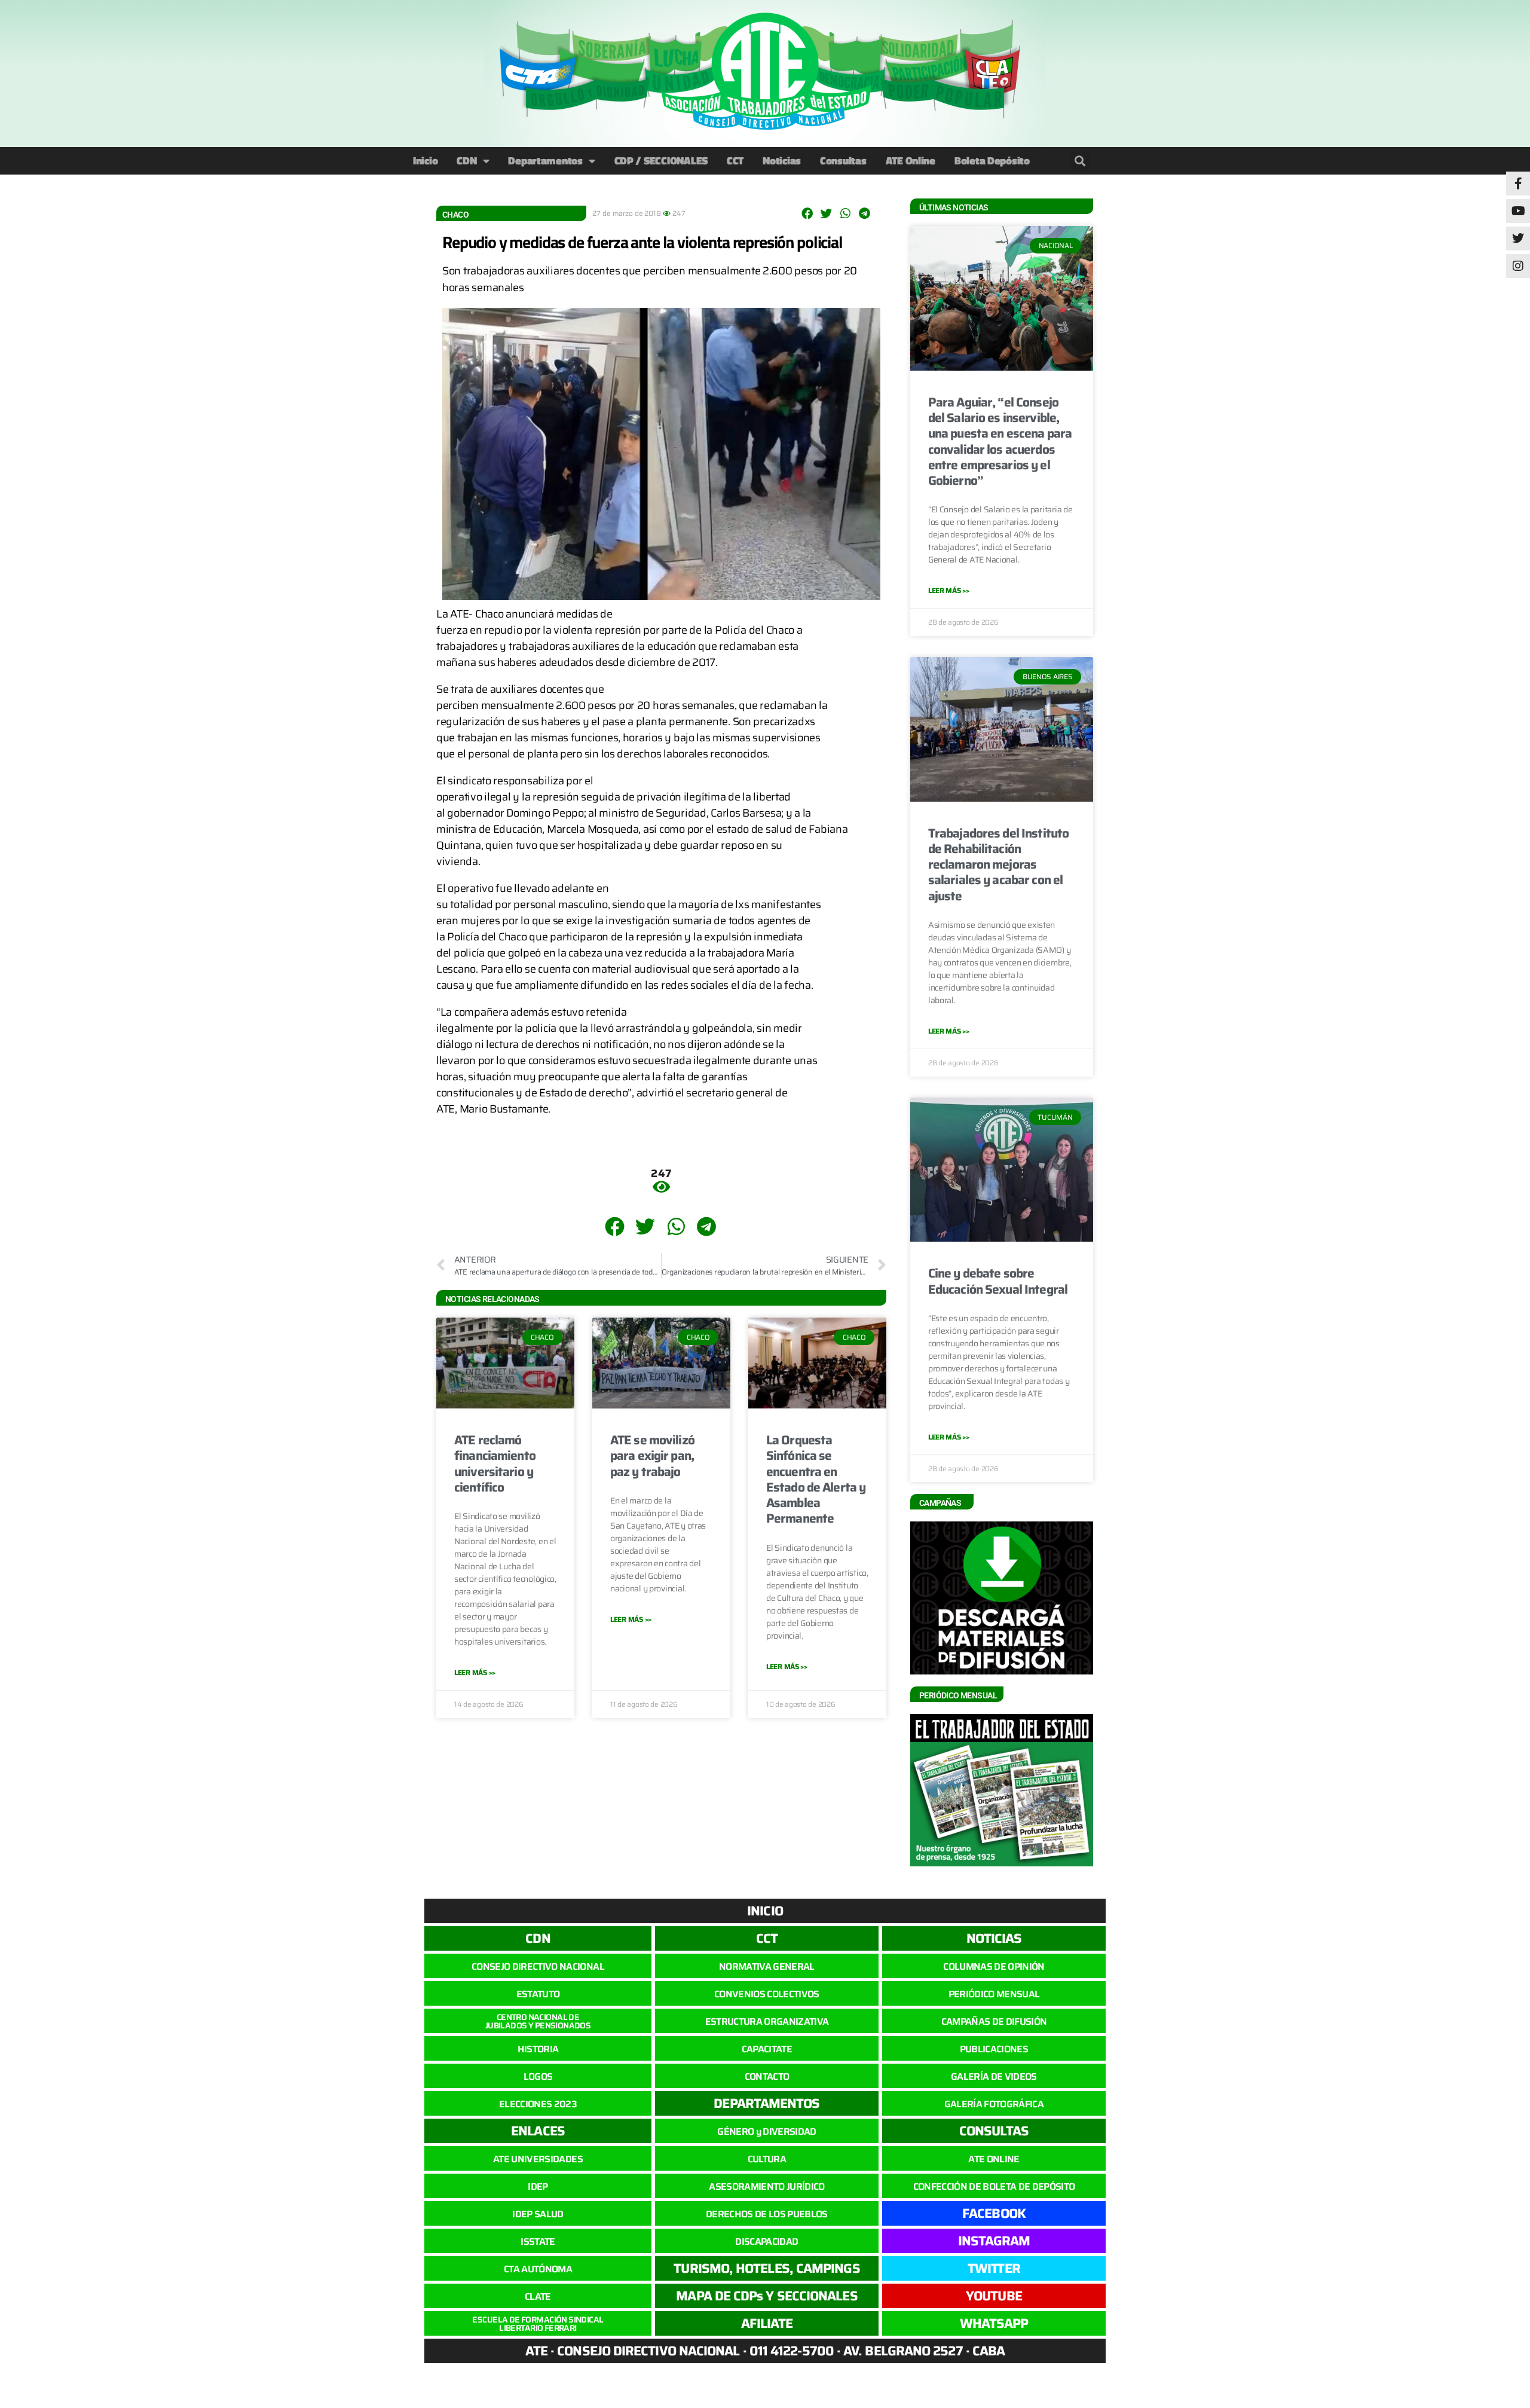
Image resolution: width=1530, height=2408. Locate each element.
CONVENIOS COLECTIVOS (767, 1994)
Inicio (425, 161)
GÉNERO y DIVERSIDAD (766, 2132)
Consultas (843, 161)
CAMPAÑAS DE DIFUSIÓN (994, 2022)
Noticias (782, 161)
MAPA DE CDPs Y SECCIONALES (766, 2296)
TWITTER (994, 2268)
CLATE (538, 2297)
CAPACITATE (767, 2049)
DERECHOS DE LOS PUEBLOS (767, 2214)
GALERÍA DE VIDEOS (994, 2077)
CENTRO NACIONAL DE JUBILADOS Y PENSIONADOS (538, 2021)
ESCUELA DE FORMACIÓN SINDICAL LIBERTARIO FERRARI (538, 2324)
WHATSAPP (994, 2323)
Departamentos (545, 161)
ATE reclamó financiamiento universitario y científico (495, 1463)
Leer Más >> (475, 1672)
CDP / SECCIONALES (661, 161)
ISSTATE (538, 2242)
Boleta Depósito (992, 161)
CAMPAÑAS (940, 1503)
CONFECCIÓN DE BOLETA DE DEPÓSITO (994, 2187)
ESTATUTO (538, 1994)
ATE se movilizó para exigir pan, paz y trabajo (652, 1456)
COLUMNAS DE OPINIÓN (994, 1967)
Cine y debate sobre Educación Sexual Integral (998, 1281)
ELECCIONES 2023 (538, 2104)
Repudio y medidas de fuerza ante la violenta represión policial (642, 242)
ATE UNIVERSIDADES (538, 2159)
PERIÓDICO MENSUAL (994, 1994)
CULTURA (767, 2159)
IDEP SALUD (538, 2214)
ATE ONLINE (994, 2159)
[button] (1080, 161)
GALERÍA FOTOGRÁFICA (994, 2104)
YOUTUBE (994, 2296)
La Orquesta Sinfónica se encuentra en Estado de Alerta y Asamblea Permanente (816, 1479)
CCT (735, 161)
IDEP (538, 2187)
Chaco (455, 215)
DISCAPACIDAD (766, 2242)
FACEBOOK (994, 2213)
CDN (466, 161)
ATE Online (911, 161)
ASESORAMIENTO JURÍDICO (766, 2187)
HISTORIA (538, 2049)
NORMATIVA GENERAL (767, 1967)
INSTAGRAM (994, 2241)
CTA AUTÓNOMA (538, 2269)
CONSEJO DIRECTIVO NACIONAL (538, 1967)
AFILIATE (767, 2323)
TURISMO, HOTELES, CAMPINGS (766, 2268)
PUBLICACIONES (994, 2049)
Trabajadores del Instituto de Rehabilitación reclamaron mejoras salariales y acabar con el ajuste (998, 864)
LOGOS (538, 2077)
